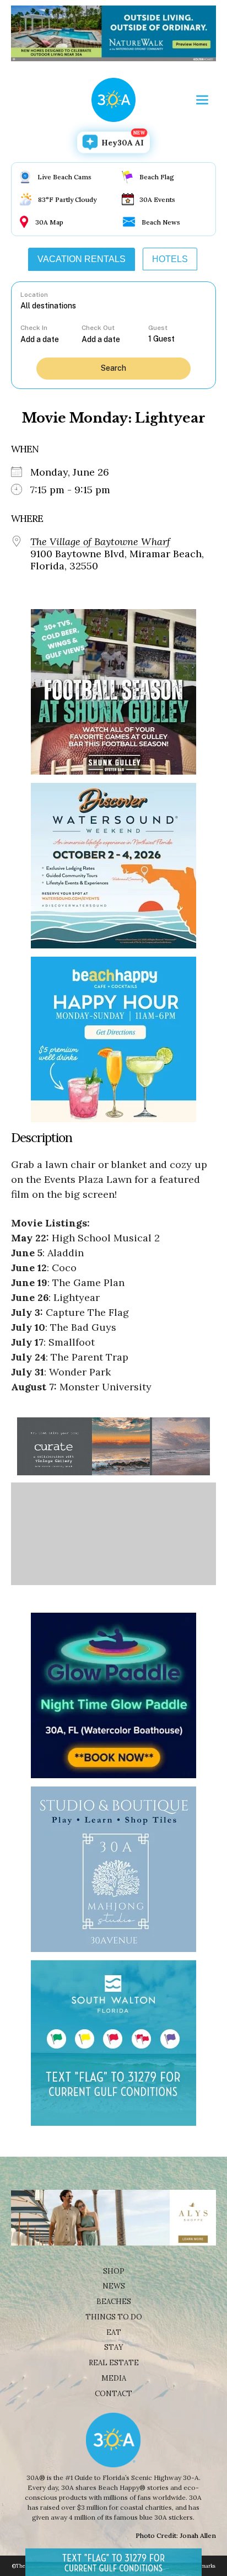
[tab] (82, 259)
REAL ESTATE (114, 2363)
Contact (113, 2394)
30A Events (157, 199)
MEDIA (114, 2378)
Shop (114, 2271)
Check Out (98, 328)
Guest (158, 328)
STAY (114, 2347)
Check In (34, 328)
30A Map (49, 222)
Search (113, 368)
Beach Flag (157, 177)
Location (34, 295)
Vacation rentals (82, 259)
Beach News (161, 222)
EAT (114, 2332)
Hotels (170, 259)
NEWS (114, 2286)
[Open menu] (202, 100)
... (51, 339)
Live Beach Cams (64, 177)
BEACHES (114, 2302)
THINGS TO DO (114, 2317)
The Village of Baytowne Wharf (100, 542)
